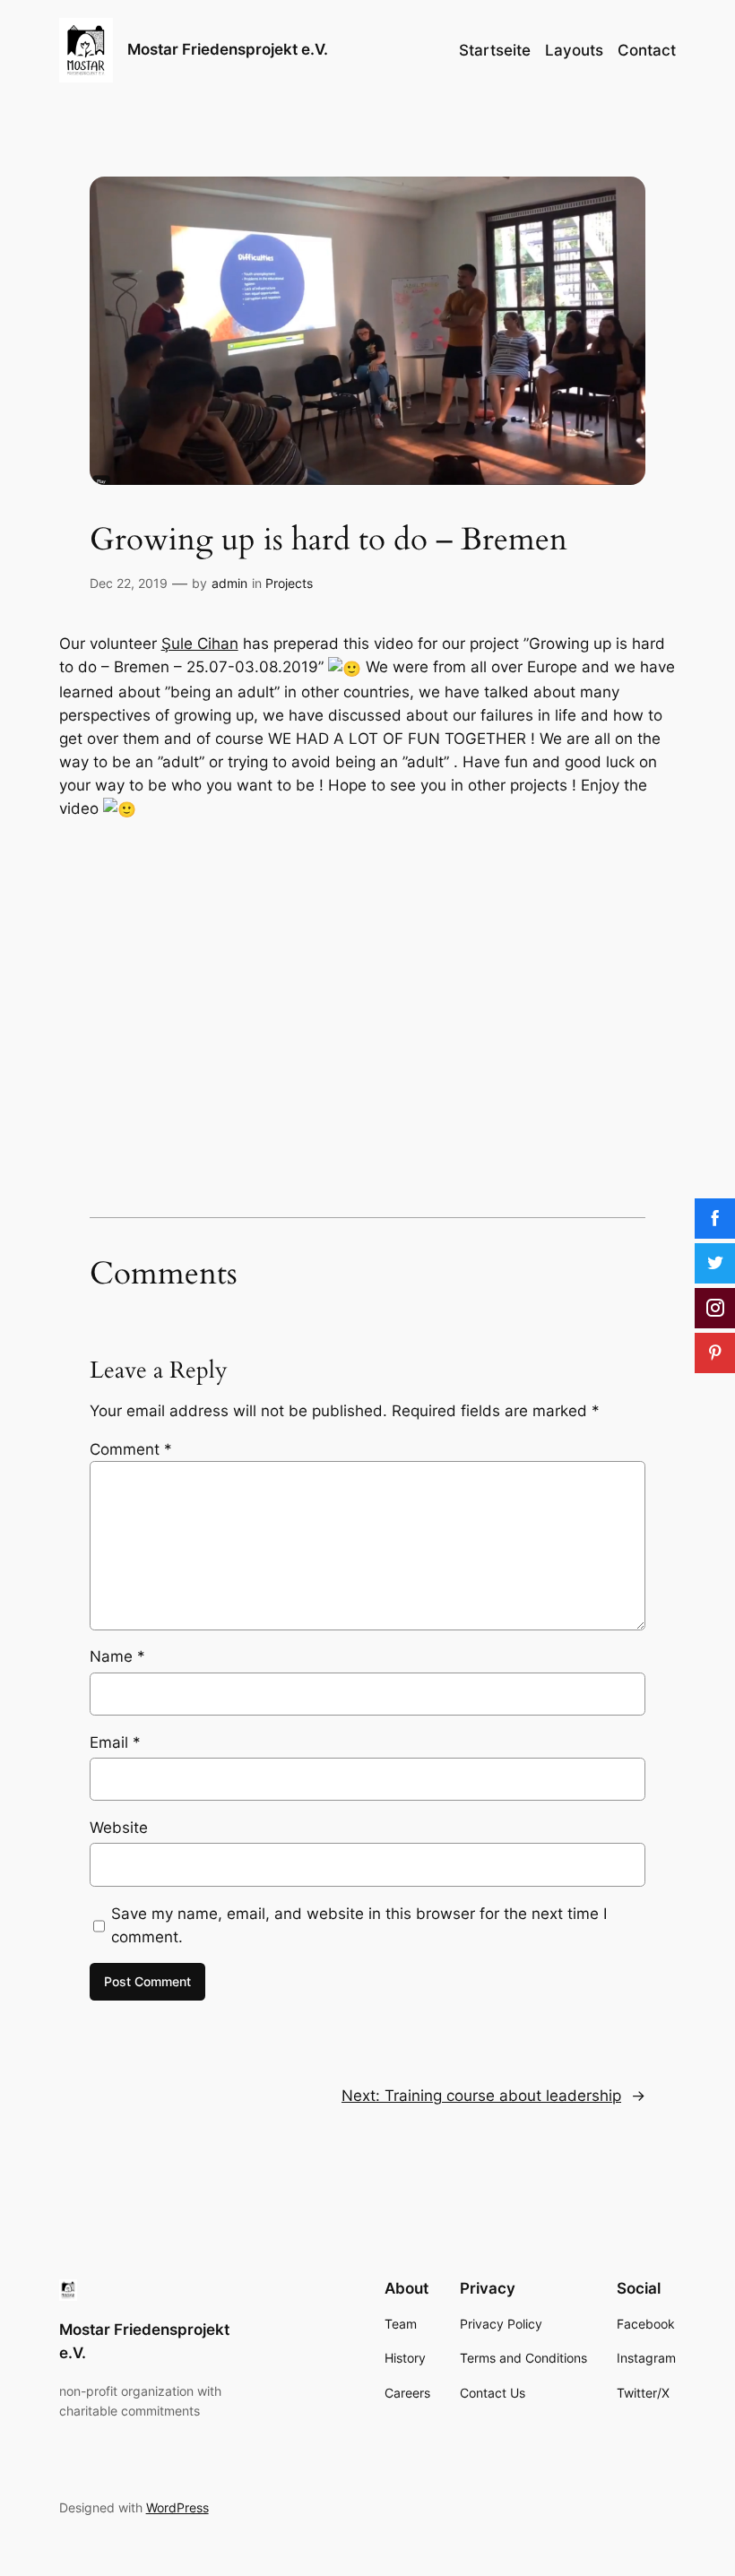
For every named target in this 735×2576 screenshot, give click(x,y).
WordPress (177, 2507)
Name (117, 1656)
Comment (131, 1449)
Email (115, 1742)
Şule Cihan (200, 644)
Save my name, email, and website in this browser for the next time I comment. (359, 1925)
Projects (289, 583)
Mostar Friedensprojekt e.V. (228, 49)
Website (119, 1828)
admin (229, 583)
